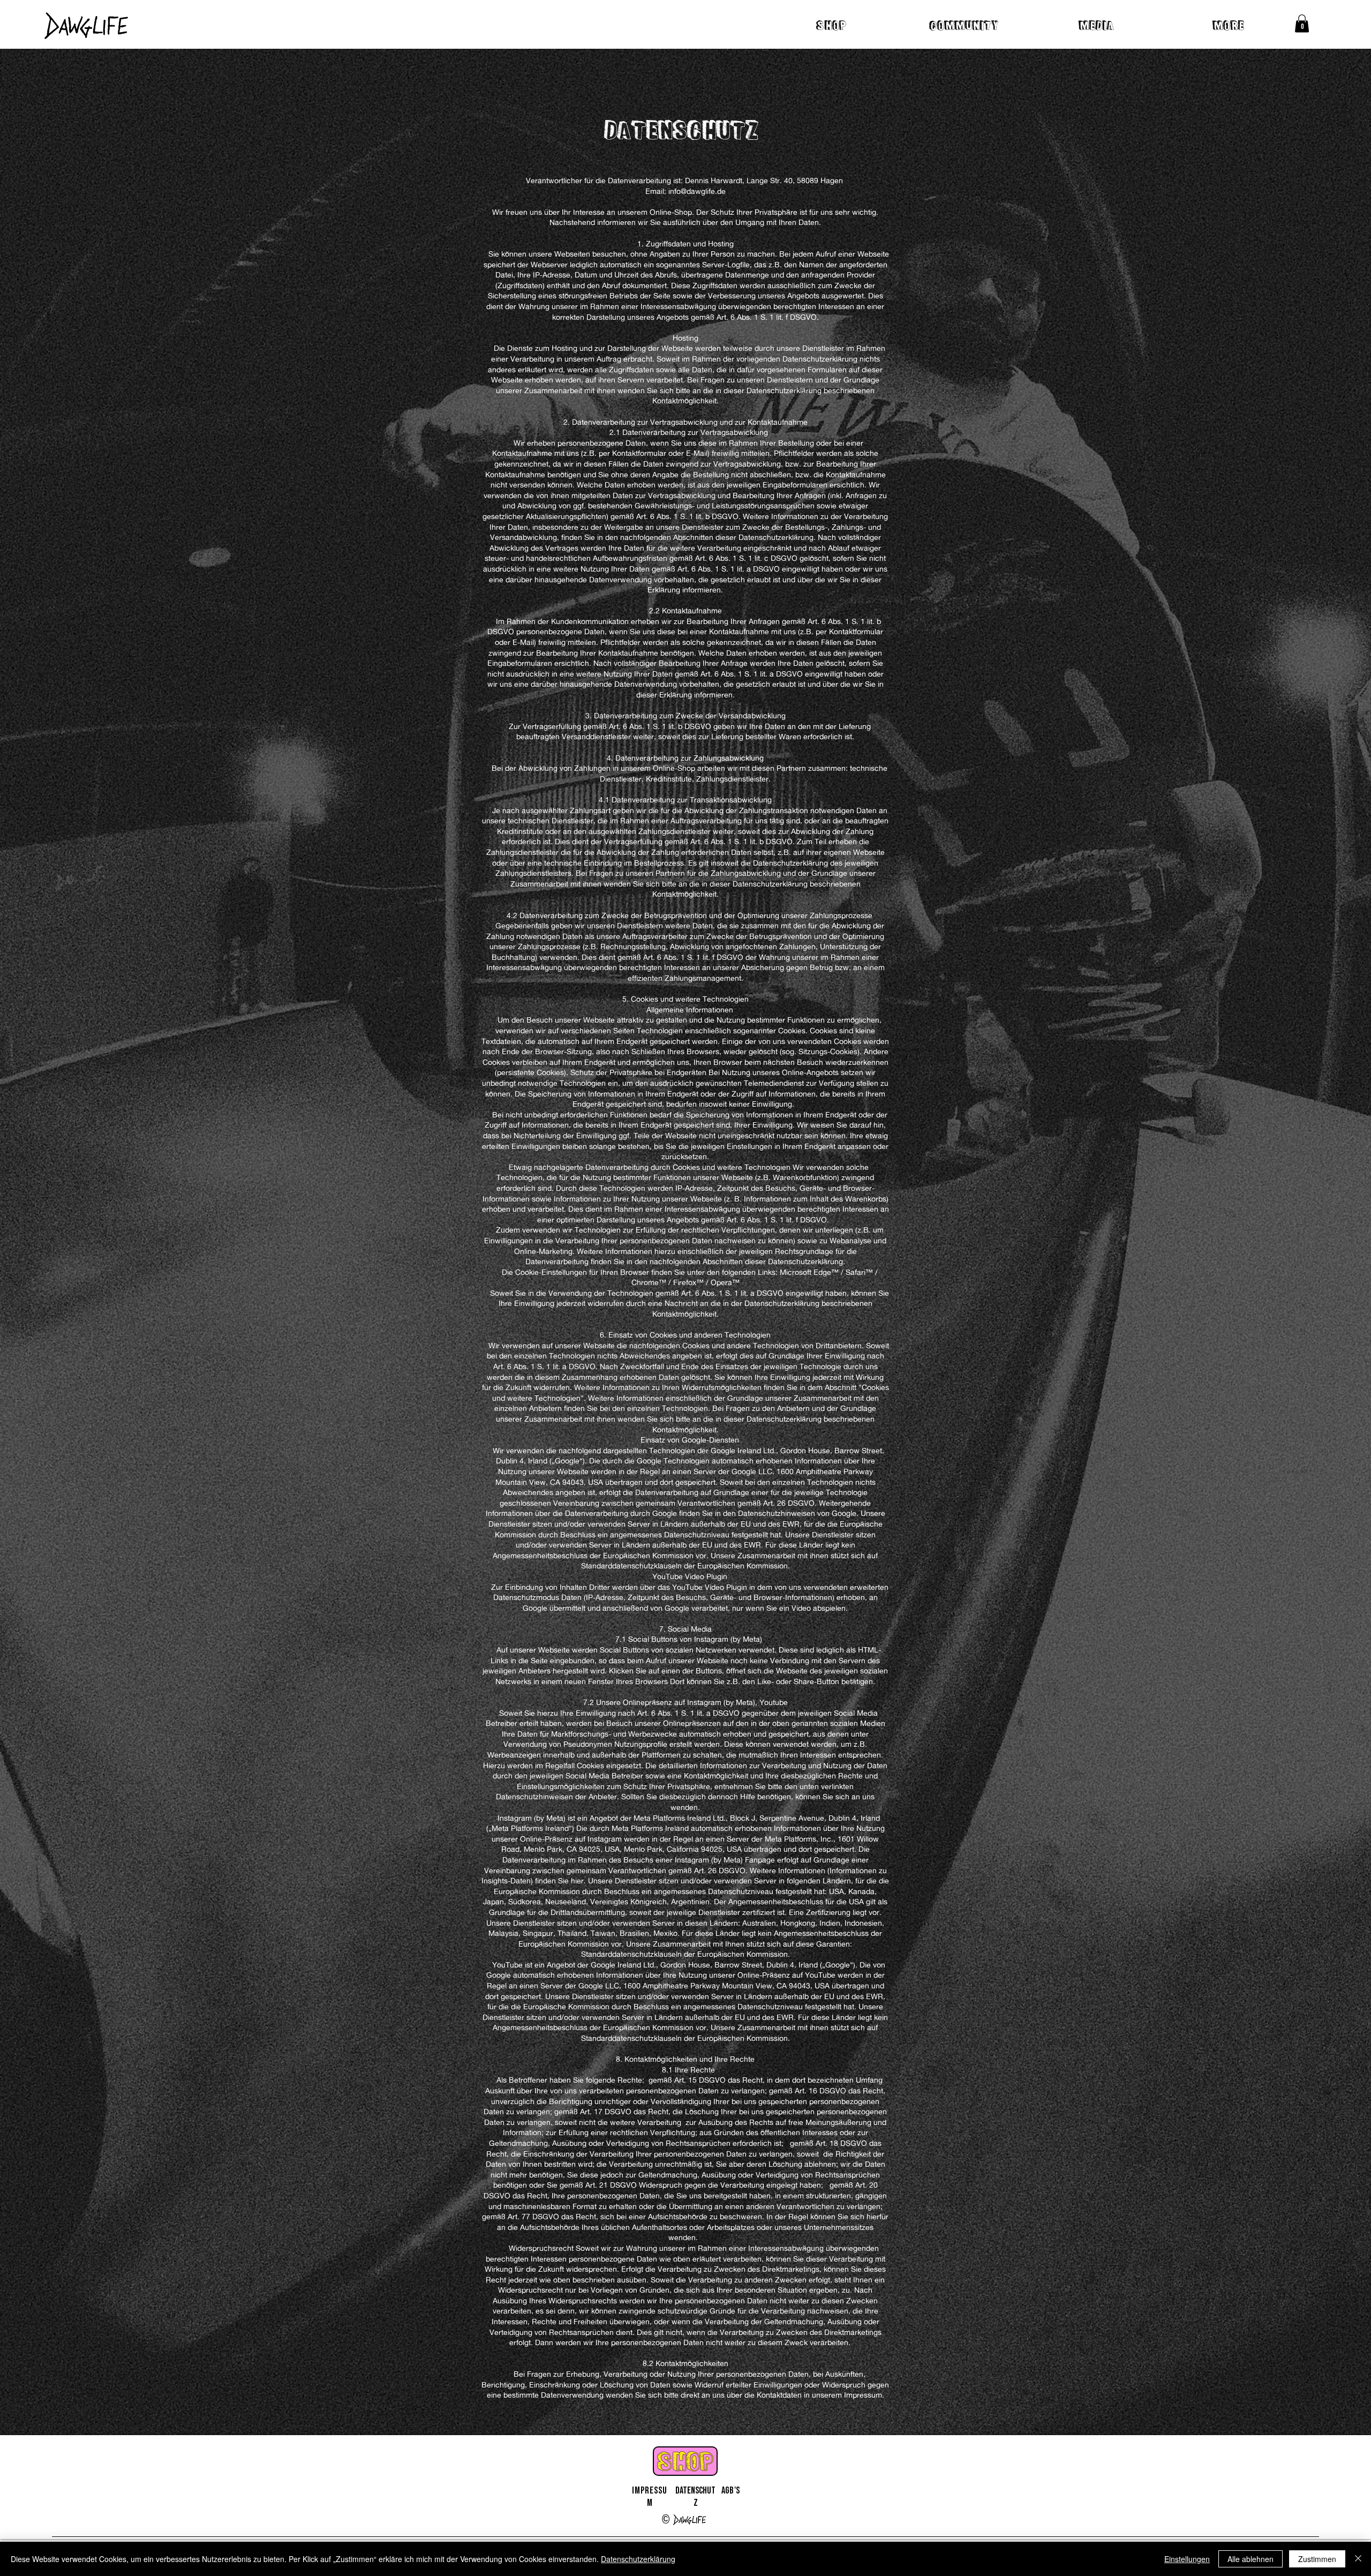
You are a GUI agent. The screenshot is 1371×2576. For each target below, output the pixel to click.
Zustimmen (1317, 2559)
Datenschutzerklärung (638, 2559)
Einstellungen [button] (1187, 2559)
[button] (1302, 23)
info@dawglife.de (697, 191)
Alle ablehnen (1251, 2559)
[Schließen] (1358, 2559)
